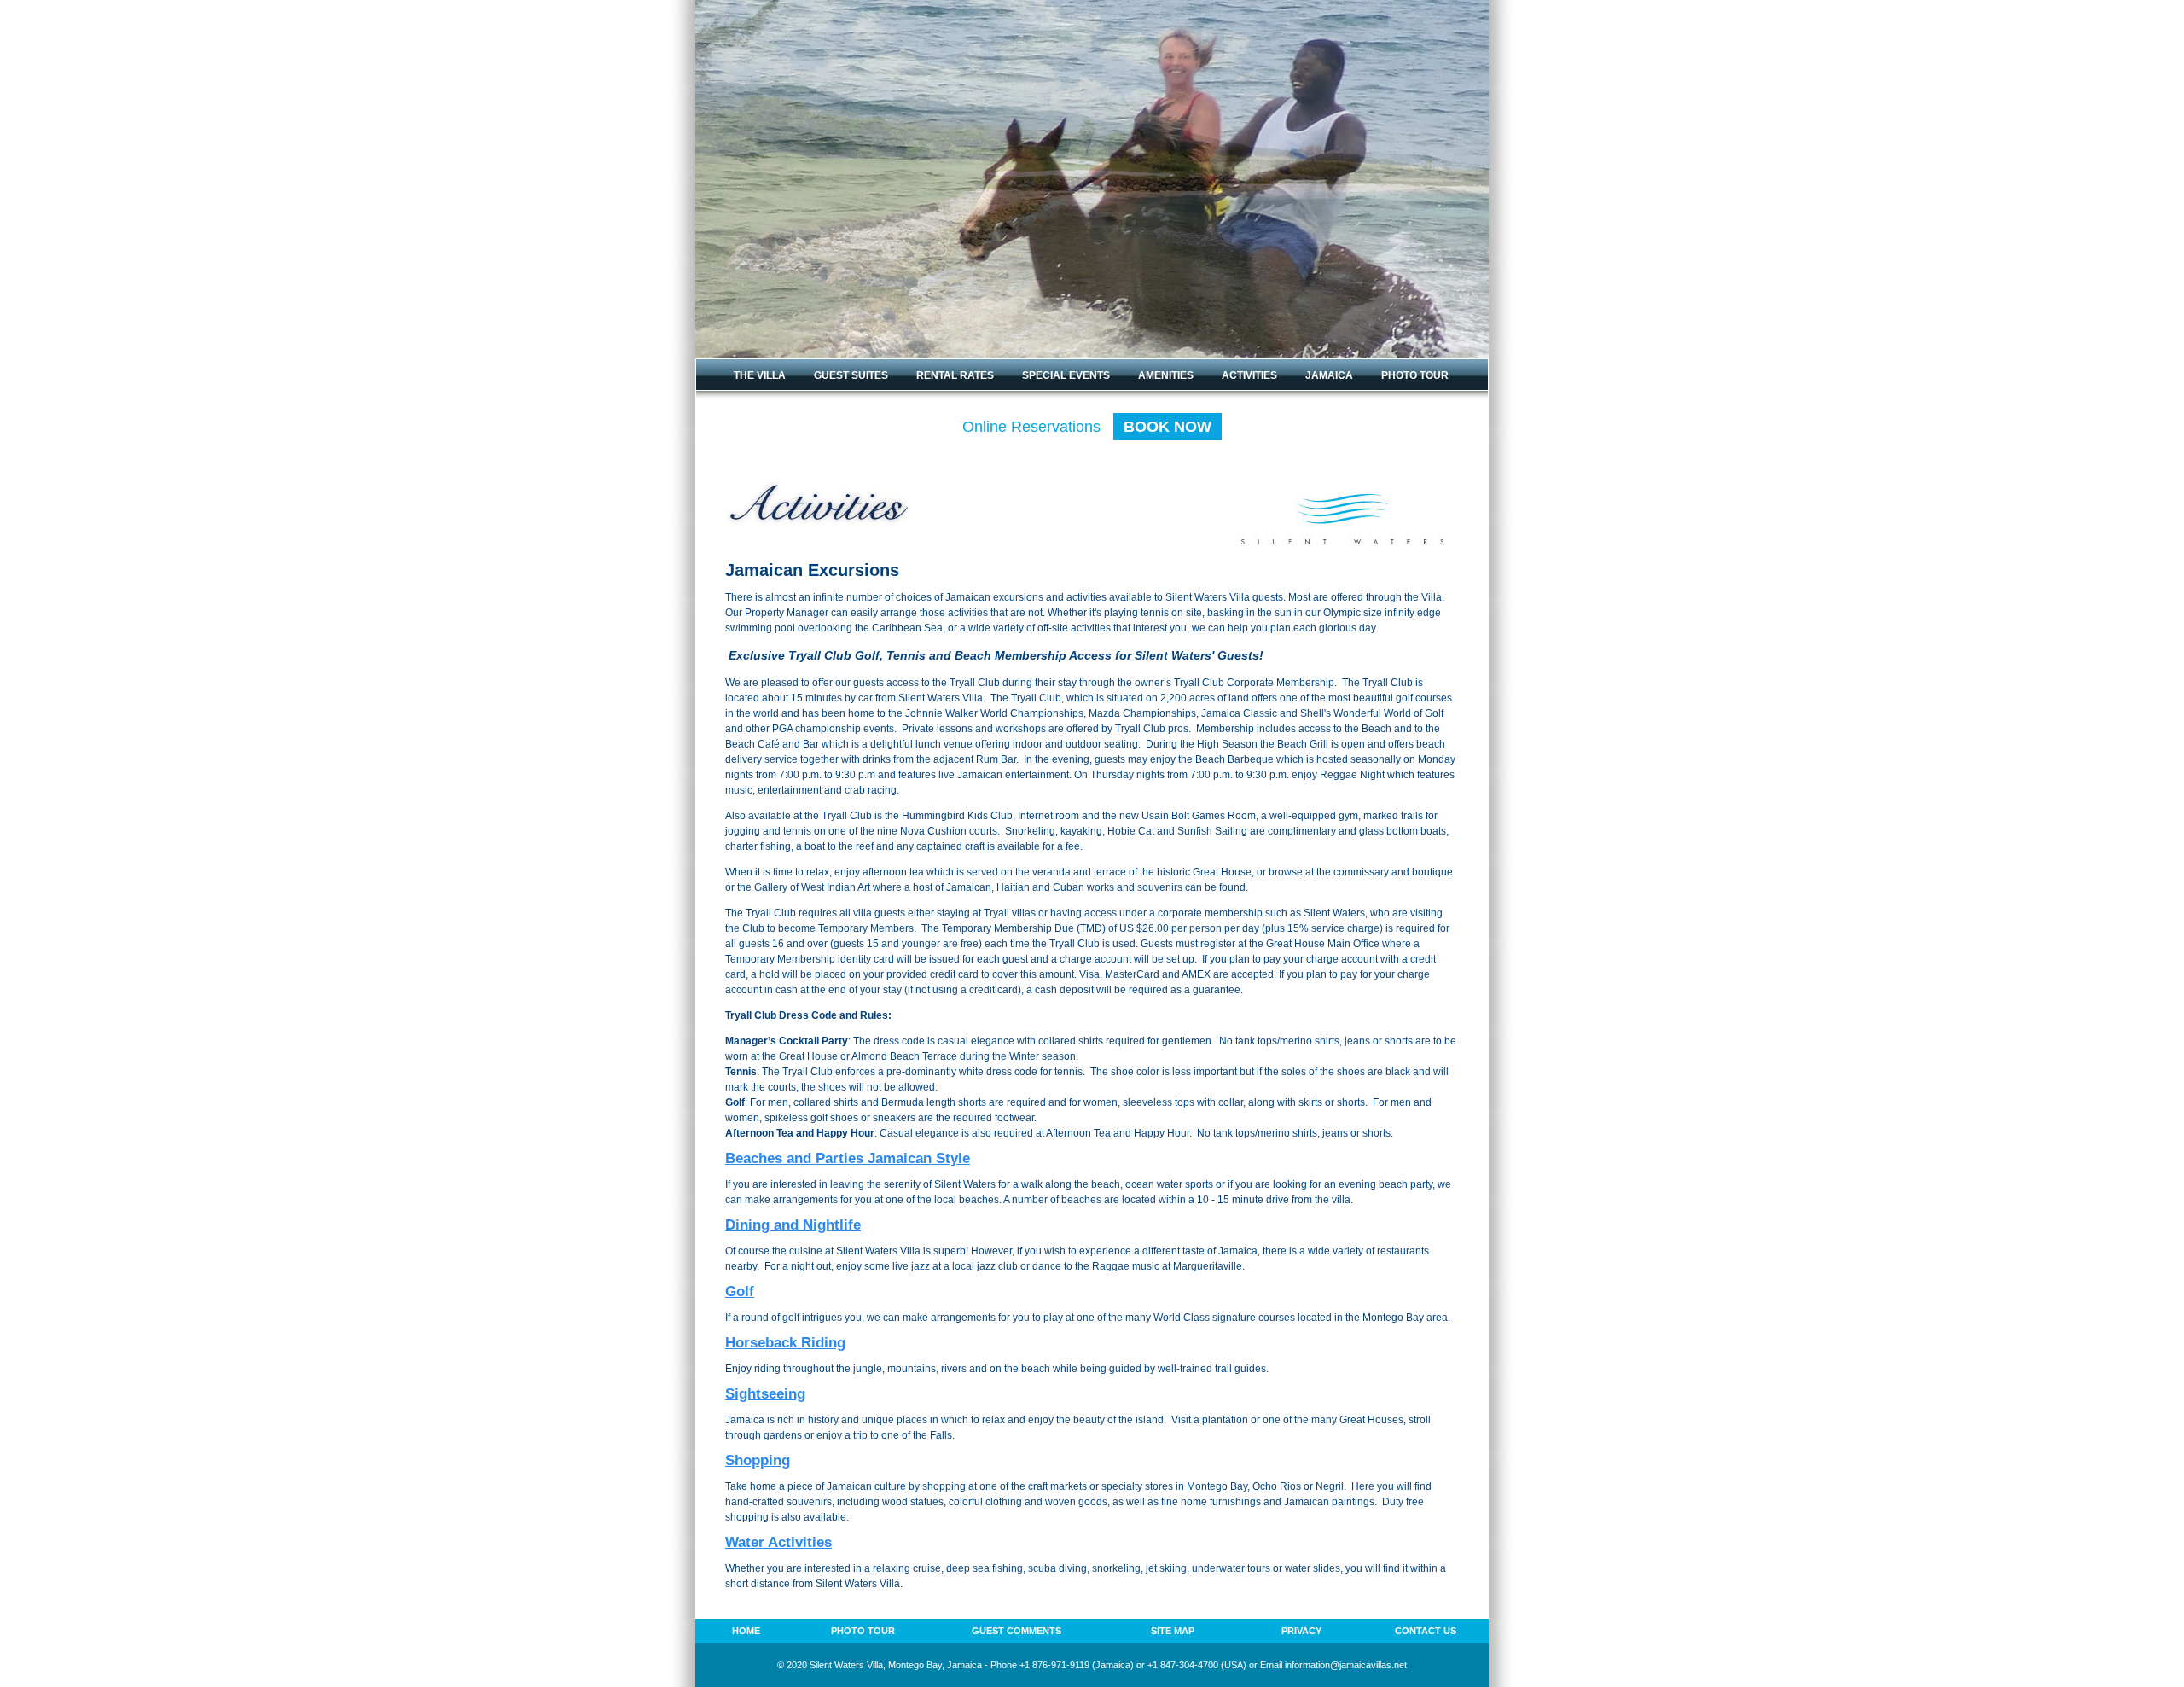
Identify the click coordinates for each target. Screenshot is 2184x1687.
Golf (740, 1291)
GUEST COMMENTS (1016, 1631)
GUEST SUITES (851, 375)
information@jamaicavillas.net (1346, 1665)
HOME (746, 1631)
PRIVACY (1301, 1631)
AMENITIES (1166, 375)
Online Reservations (1087, 427)
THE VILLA (760, 375)
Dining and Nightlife (793, 1225)
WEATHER (759, 404)
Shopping (758, 1460)
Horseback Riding (785, 1343)
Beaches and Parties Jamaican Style (848, 1158)
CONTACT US (1426, 1631)
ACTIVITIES (1249, 375)
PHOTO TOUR (1415, 375)
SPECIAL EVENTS (1066, 375)
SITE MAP (1173, 1631)
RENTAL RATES (955, 375)
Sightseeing (765, 1394)
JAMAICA (1329, 375)
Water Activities (778, 1542)
